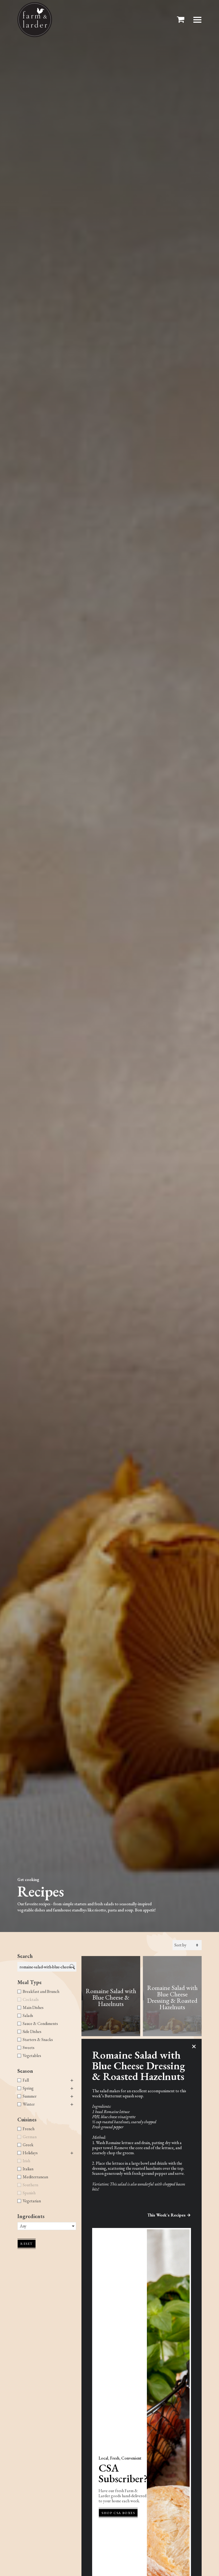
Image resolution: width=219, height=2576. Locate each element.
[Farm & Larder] (35, 20)
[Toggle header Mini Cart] (182, 20)
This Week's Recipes (167, 2215)
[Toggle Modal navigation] (197, 20)
